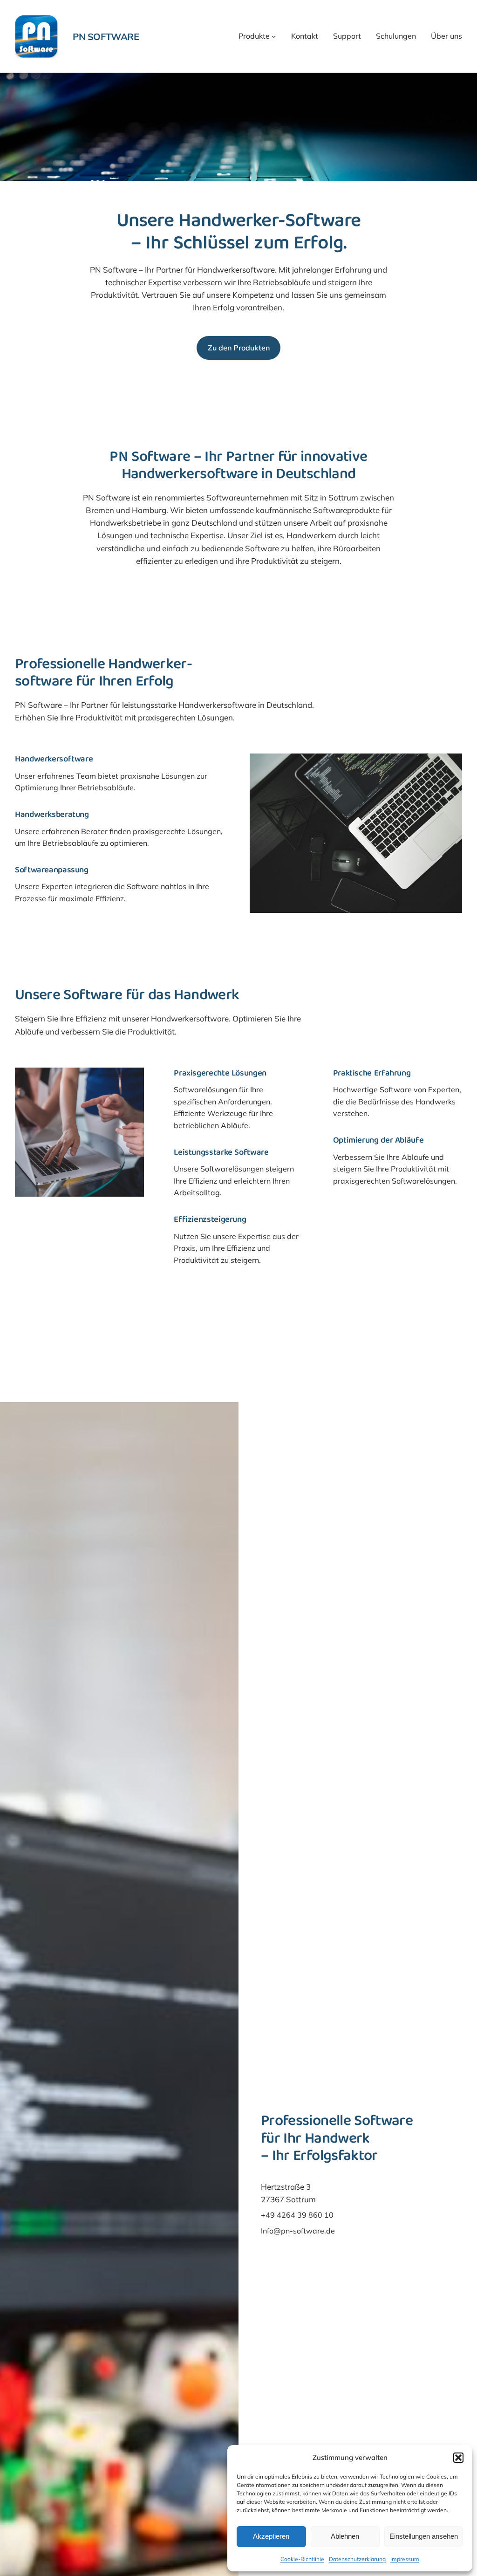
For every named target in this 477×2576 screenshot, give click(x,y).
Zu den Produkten (239, 348)
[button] (458, 2458)
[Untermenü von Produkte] (274, 36)
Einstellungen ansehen (424, 2536)
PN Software (106, 37)
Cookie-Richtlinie (302, 2559)
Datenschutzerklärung (357, 2559)
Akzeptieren (271, 2536)
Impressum (405, 2559)
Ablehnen (345, 2536)
